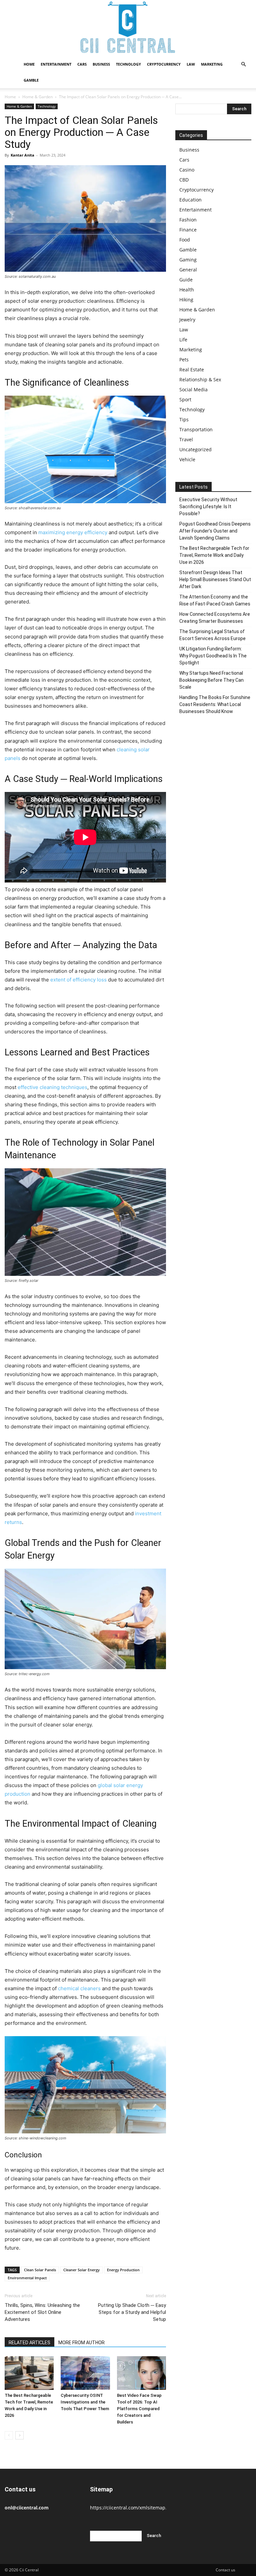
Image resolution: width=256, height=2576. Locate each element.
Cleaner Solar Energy (81, 2270)
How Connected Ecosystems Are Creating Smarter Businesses (215, 618)
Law (191, 64)
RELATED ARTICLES (29, 2343)
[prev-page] (9, 2435)
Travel (186, 439)
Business (101, 64)
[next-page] (19, 2435)
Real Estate (192, 369)
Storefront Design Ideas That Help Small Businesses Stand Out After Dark (215, 579)
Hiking (186, 300)
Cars (82, 64)
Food (185, 240)
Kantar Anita (22, 155)
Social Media (193, 389)
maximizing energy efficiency (73, 532)
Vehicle (187, 459)
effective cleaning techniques (52, 1087)
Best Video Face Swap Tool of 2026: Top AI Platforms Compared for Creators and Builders (139, 2409)
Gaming (188, 260)
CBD (184, 180)
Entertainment (56, 64)
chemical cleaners (79, 1988)
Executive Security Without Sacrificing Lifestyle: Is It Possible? (208, 507)
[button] (243, 64)
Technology (128, 64)
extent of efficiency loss (78, 980)
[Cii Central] (128, 28)
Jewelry (187, 320)
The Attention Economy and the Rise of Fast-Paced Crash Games (215, 600)
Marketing (212, 64)
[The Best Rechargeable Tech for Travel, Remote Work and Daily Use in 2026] (29, 2373)
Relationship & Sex (200, 379)
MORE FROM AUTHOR (81, 2343)
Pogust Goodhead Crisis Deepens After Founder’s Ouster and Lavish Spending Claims (215, 531)
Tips (184, 419)
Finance (188, 230)
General (188, 270)
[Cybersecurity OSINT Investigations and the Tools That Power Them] (85, 2373)
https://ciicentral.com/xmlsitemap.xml (132, 2508)
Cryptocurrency (164, 64)
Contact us (225, 2570)
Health (187, 290)
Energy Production (123, 2270)
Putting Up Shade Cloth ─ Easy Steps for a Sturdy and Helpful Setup (132, 2312)
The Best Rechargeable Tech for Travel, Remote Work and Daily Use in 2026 (214, 555)
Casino (187, 170)
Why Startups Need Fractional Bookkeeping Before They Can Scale (211, 680)
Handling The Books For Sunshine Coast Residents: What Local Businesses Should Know (215, 704)
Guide (186, 280)
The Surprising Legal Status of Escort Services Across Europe (212, 635)
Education (190, 200)
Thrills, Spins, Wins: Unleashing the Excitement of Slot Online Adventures (42, 2312)
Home (29, 64)
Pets (184, 360)
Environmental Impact (27, 2278)
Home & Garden (37, 97)
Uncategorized (195, 449)
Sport (185, 399)
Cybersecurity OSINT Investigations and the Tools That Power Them (85, 2402)
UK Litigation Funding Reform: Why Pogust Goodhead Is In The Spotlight (213, 656)
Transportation (196, 429)
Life (183, 340)
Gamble (31, 80)
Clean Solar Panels (40, 2270)
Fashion (188, 220)
